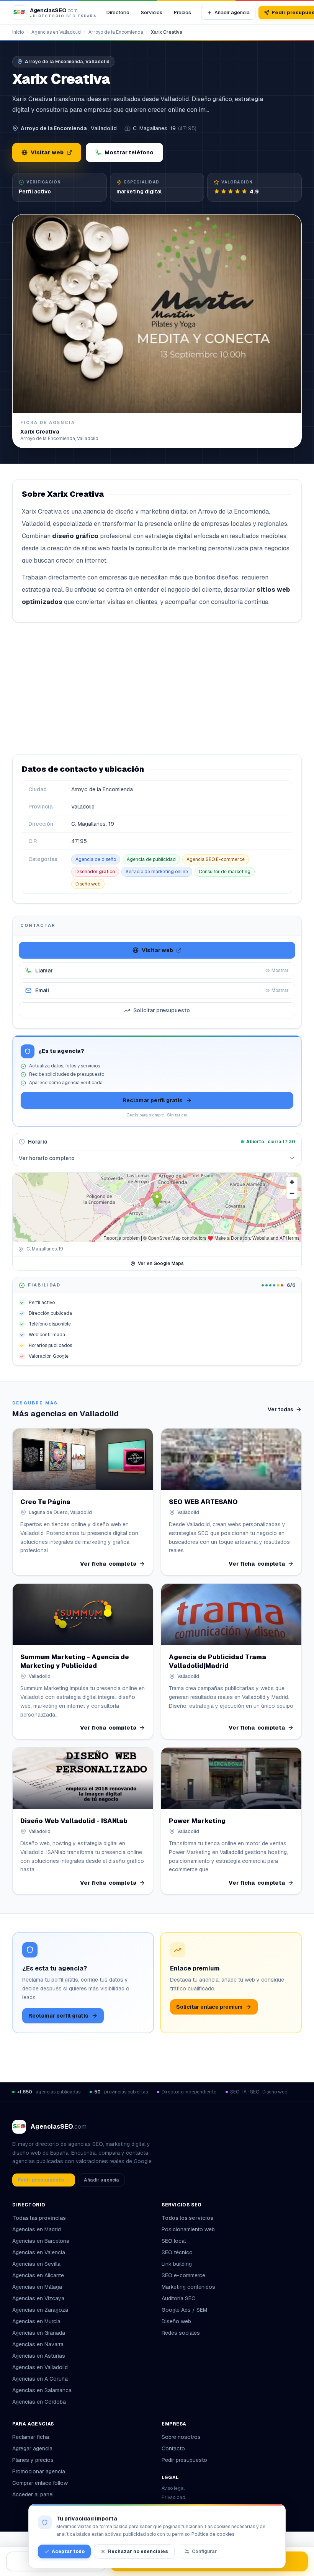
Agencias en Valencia (39, 2252)
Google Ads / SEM (184, 2310)
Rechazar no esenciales (138, 2551)
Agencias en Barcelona (41, 2241)
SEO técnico (177, 2252)
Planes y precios (33, 2460)
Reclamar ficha (31, 2437)
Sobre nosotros (181, 2437)
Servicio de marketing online (157, 872)
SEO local (174, 2241)
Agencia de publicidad (151, 859)
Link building (177, 2264)
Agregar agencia (32, 2448)
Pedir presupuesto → (44, 2180)
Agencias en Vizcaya (38, 2298)
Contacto (173, 2448)
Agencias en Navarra (38, 2344)
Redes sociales (181, 2333)
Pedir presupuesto (184, 2460)
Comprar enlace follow (40, 2483)
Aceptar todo (68, 2551)
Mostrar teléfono (129, 152)
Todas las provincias (39, 2218)
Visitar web (47, 152)
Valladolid (104, 128)
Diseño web (88, 884)
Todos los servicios (187, 2218)
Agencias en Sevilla (36, 2264)
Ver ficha (108, 1564)
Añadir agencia (232, 12)
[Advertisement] (157, 688)
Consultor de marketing (225, 872)
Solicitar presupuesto (162, 1010)
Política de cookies (213, 2534)
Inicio (18, 32)
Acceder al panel (33, 2494)
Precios (182, 12)
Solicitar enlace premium (209, 2007)
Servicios (152, 12)
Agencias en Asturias (39, 2356)
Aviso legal (173, 2488)
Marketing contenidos (188, 2287)
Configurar (204, 2551)
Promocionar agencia (39, 2471)
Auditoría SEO (179, 2298)
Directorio (118, 12)
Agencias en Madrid (37, 2229)
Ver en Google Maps (161, 1263)
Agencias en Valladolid (56, 32)
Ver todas (280, 1409)
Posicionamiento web (188, 2229)
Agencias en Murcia (36, 2321)
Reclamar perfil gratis (153, 1100)
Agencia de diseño (96, 859)
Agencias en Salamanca (42, 2390)
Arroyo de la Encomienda (116, 32)
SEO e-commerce (183, 2275)
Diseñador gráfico (95, 872)
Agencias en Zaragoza (40, 2310)
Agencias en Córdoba (39, 2402)
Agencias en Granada (39, 2333)
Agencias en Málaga (37, 2287)
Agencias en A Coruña (40, 2379)
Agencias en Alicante (38, 2275)
